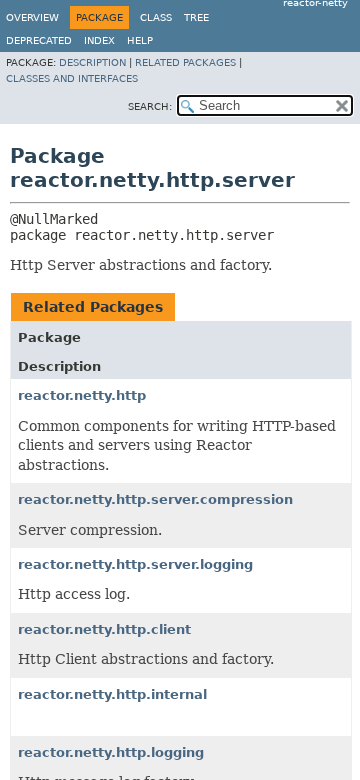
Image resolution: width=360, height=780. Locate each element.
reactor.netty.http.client (104, 629)
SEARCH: (150, 106)
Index (99, 40)
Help (140, 40)
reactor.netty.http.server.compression (155, 499)
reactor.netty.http (82, 395)
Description (92, 62)
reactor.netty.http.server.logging (135, 564)
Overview (32, 17)
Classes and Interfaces (72, 78)
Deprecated (39, 40)
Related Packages (185, 62)
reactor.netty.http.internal (112, 694)
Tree (196, 17)
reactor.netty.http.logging (111, 752)
